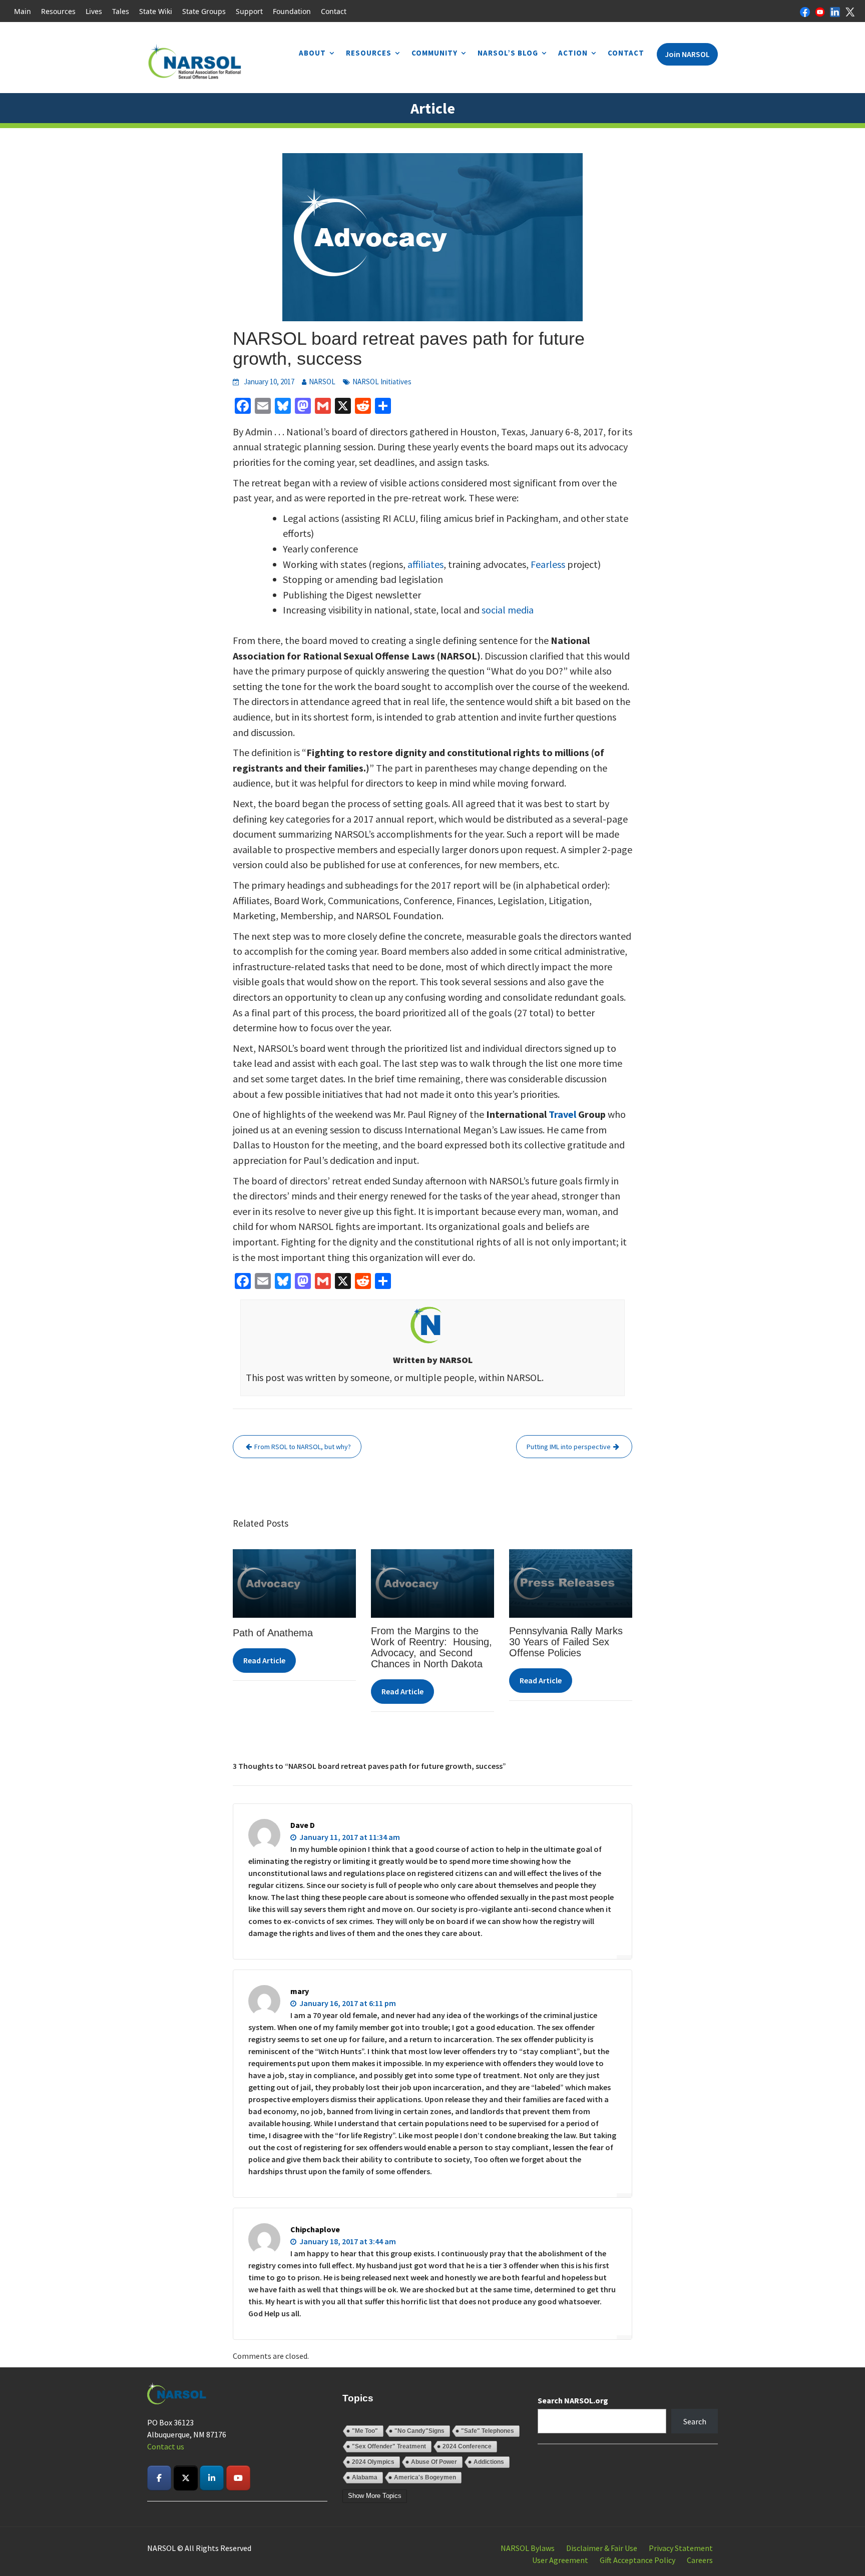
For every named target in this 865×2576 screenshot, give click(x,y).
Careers (700, 2560)
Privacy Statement (681, 2548)
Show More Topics (375, 2496)
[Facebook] (805, 11)
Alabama (365, 2477)
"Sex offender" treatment (389, 2446)
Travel (562, 1114)
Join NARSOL (687, 54)
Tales (121, 11)
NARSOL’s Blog (508, 53)
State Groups (204, 11)
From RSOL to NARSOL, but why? (303, 1447)
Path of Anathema (273, 1633)
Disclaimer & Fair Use (602, 2548)
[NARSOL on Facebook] (159, 2478)
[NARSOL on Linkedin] (212, 2478)
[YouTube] (820, 11)
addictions (489, 2462)
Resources (58, 11)
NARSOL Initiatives (382, 382)
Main (23, 11)
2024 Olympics (373, 2462)
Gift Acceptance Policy (637, 2560)
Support (249, 11)
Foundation (292, 11)
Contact (334, 11)
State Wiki (156, 11)
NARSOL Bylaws (528, 2548)
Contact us (166, 2446)
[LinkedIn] (835, 11)
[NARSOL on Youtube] (238, 2478)
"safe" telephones (488, 2431)
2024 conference (467, 2446)
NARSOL (322, 382)
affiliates (425, 564)
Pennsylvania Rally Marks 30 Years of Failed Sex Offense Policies (566, 1642)
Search (695, 2421)
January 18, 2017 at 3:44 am (347, 2241)
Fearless (548, 564)
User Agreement (560, 2560)
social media (508, 610)
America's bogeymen (425, 2477)
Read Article (264, 1660)
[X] (850, 11)
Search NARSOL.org (573, 2400)
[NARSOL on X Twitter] (186, 2478)
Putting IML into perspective (569, 1447)
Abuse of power (434, 2462)
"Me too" (365, 2431)
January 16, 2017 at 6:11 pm (347, 2003)
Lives (94, 11)
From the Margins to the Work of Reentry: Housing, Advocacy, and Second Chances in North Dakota (431, 1647)
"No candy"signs (419, 2431)
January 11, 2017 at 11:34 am (349, 1837)
